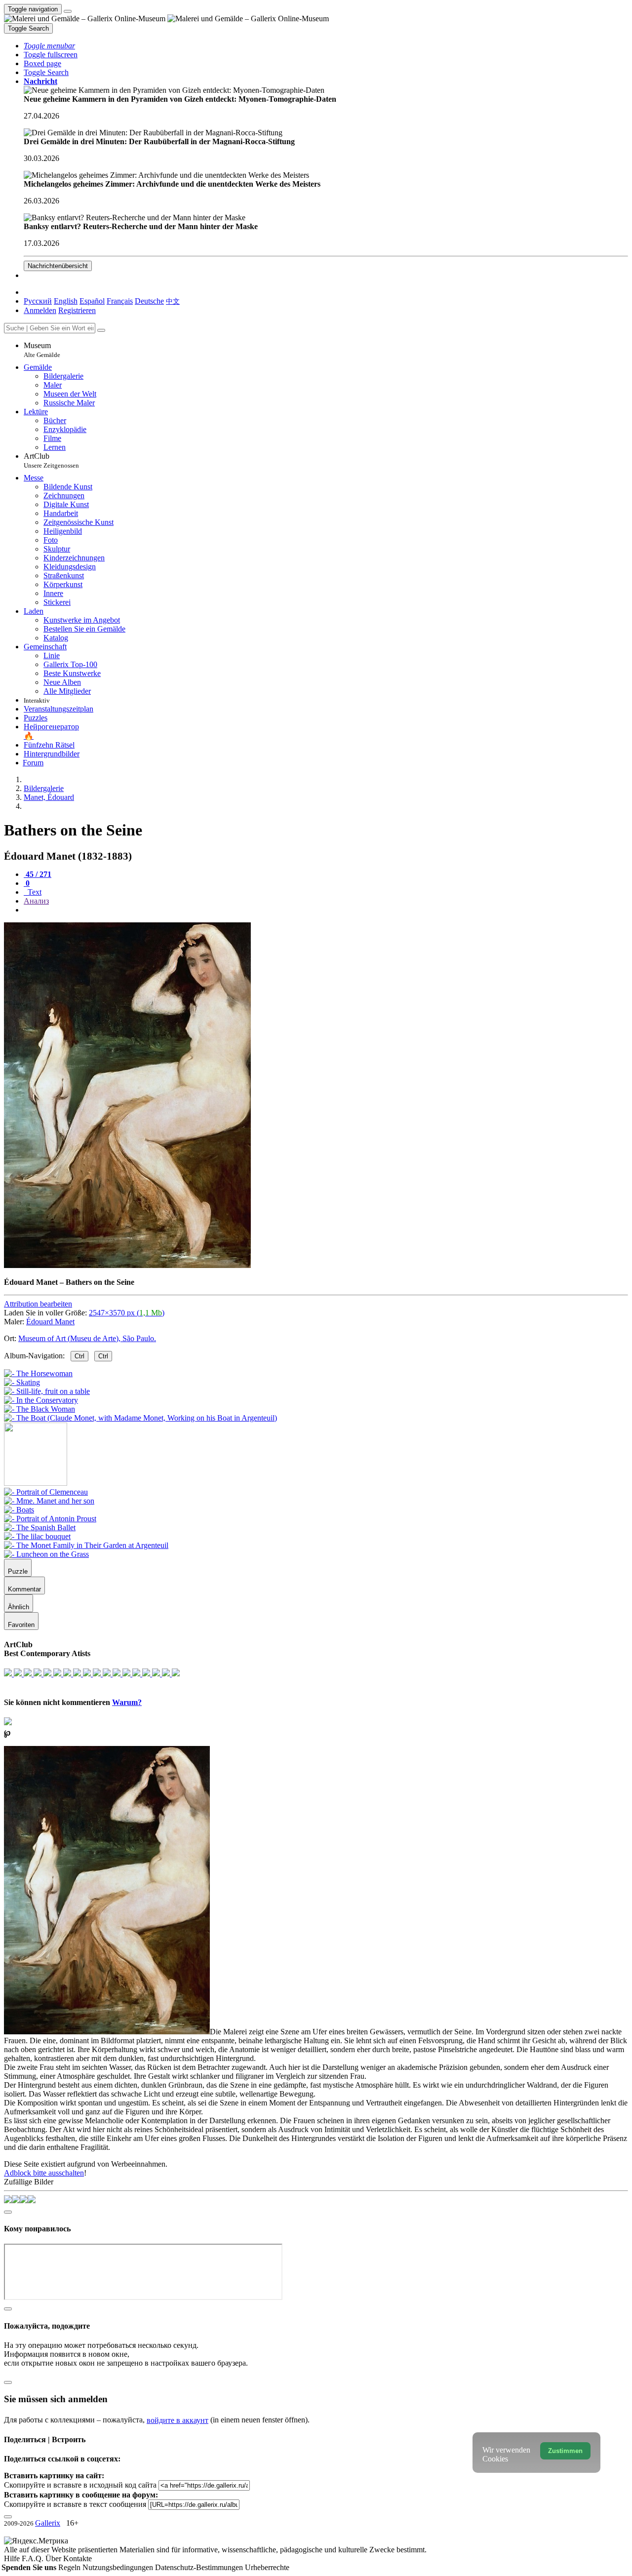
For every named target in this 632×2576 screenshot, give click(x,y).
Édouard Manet (50, 1322)
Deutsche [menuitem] (149, 301)
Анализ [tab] (36, 901)
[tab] (38, 874)
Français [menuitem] (120, 301)
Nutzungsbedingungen (119, 2567)
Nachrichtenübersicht (58, 266)
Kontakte (78, 2558)
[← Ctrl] (140, 1418)
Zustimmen (565, 2451)
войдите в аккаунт (178, 2420)
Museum (42, 350)
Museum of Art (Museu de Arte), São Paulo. (87, 1338)
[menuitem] (173, 301)
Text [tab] (34, 892)
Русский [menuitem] (38, 301)
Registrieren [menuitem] (77, 310)
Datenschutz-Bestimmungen (200, 2567)
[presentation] (326, 910)
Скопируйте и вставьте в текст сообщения (75, 2504)
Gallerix (48, 2523)
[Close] (101, 330)
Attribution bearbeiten (38, 1304)
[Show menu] (68, 11)
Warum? (127, 1702)
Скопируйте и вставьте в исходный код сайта (80, 2485)
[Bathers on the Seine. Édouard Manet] (127, 1265)
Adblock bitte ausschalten (44, 2173)
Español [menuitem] (92, 301)
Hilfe (13, 2558)
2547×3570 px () (127, 1313)
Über (54, 2558)
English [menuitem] (66, 301)
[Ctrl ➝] (46, 1492)
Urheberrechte (267, 2567)
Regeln (70, 2567)
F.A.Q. (34, 2558)
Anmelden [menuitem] (40, 310)
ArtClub (51, 460)
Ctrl (79, 1356)
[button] (49, 46)
